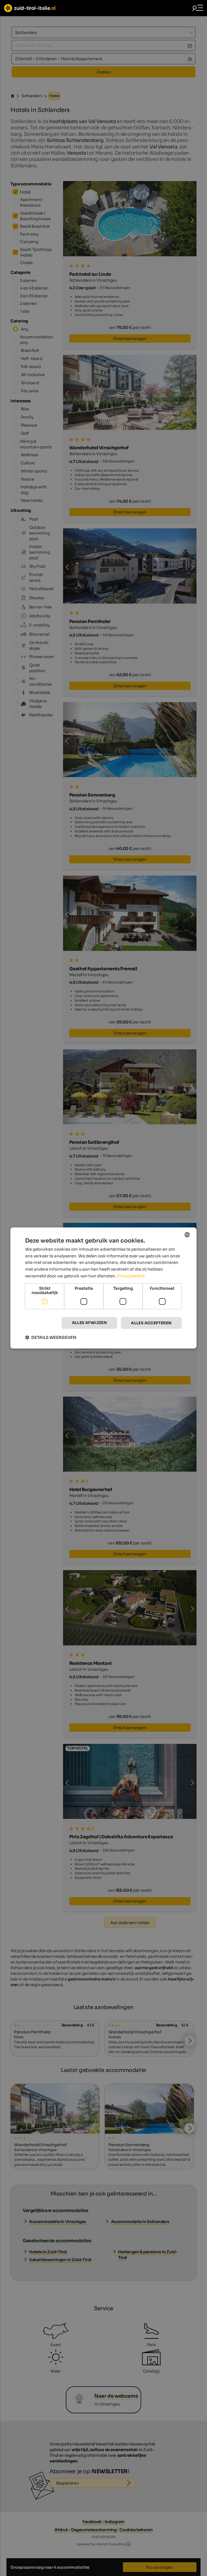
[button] (51, 1337)
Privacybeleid (131, 1276)
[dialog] (103, 1288)
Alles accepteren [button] (151, 1323)
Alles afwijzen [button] (89, 1323)
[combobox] (187, 1235)
